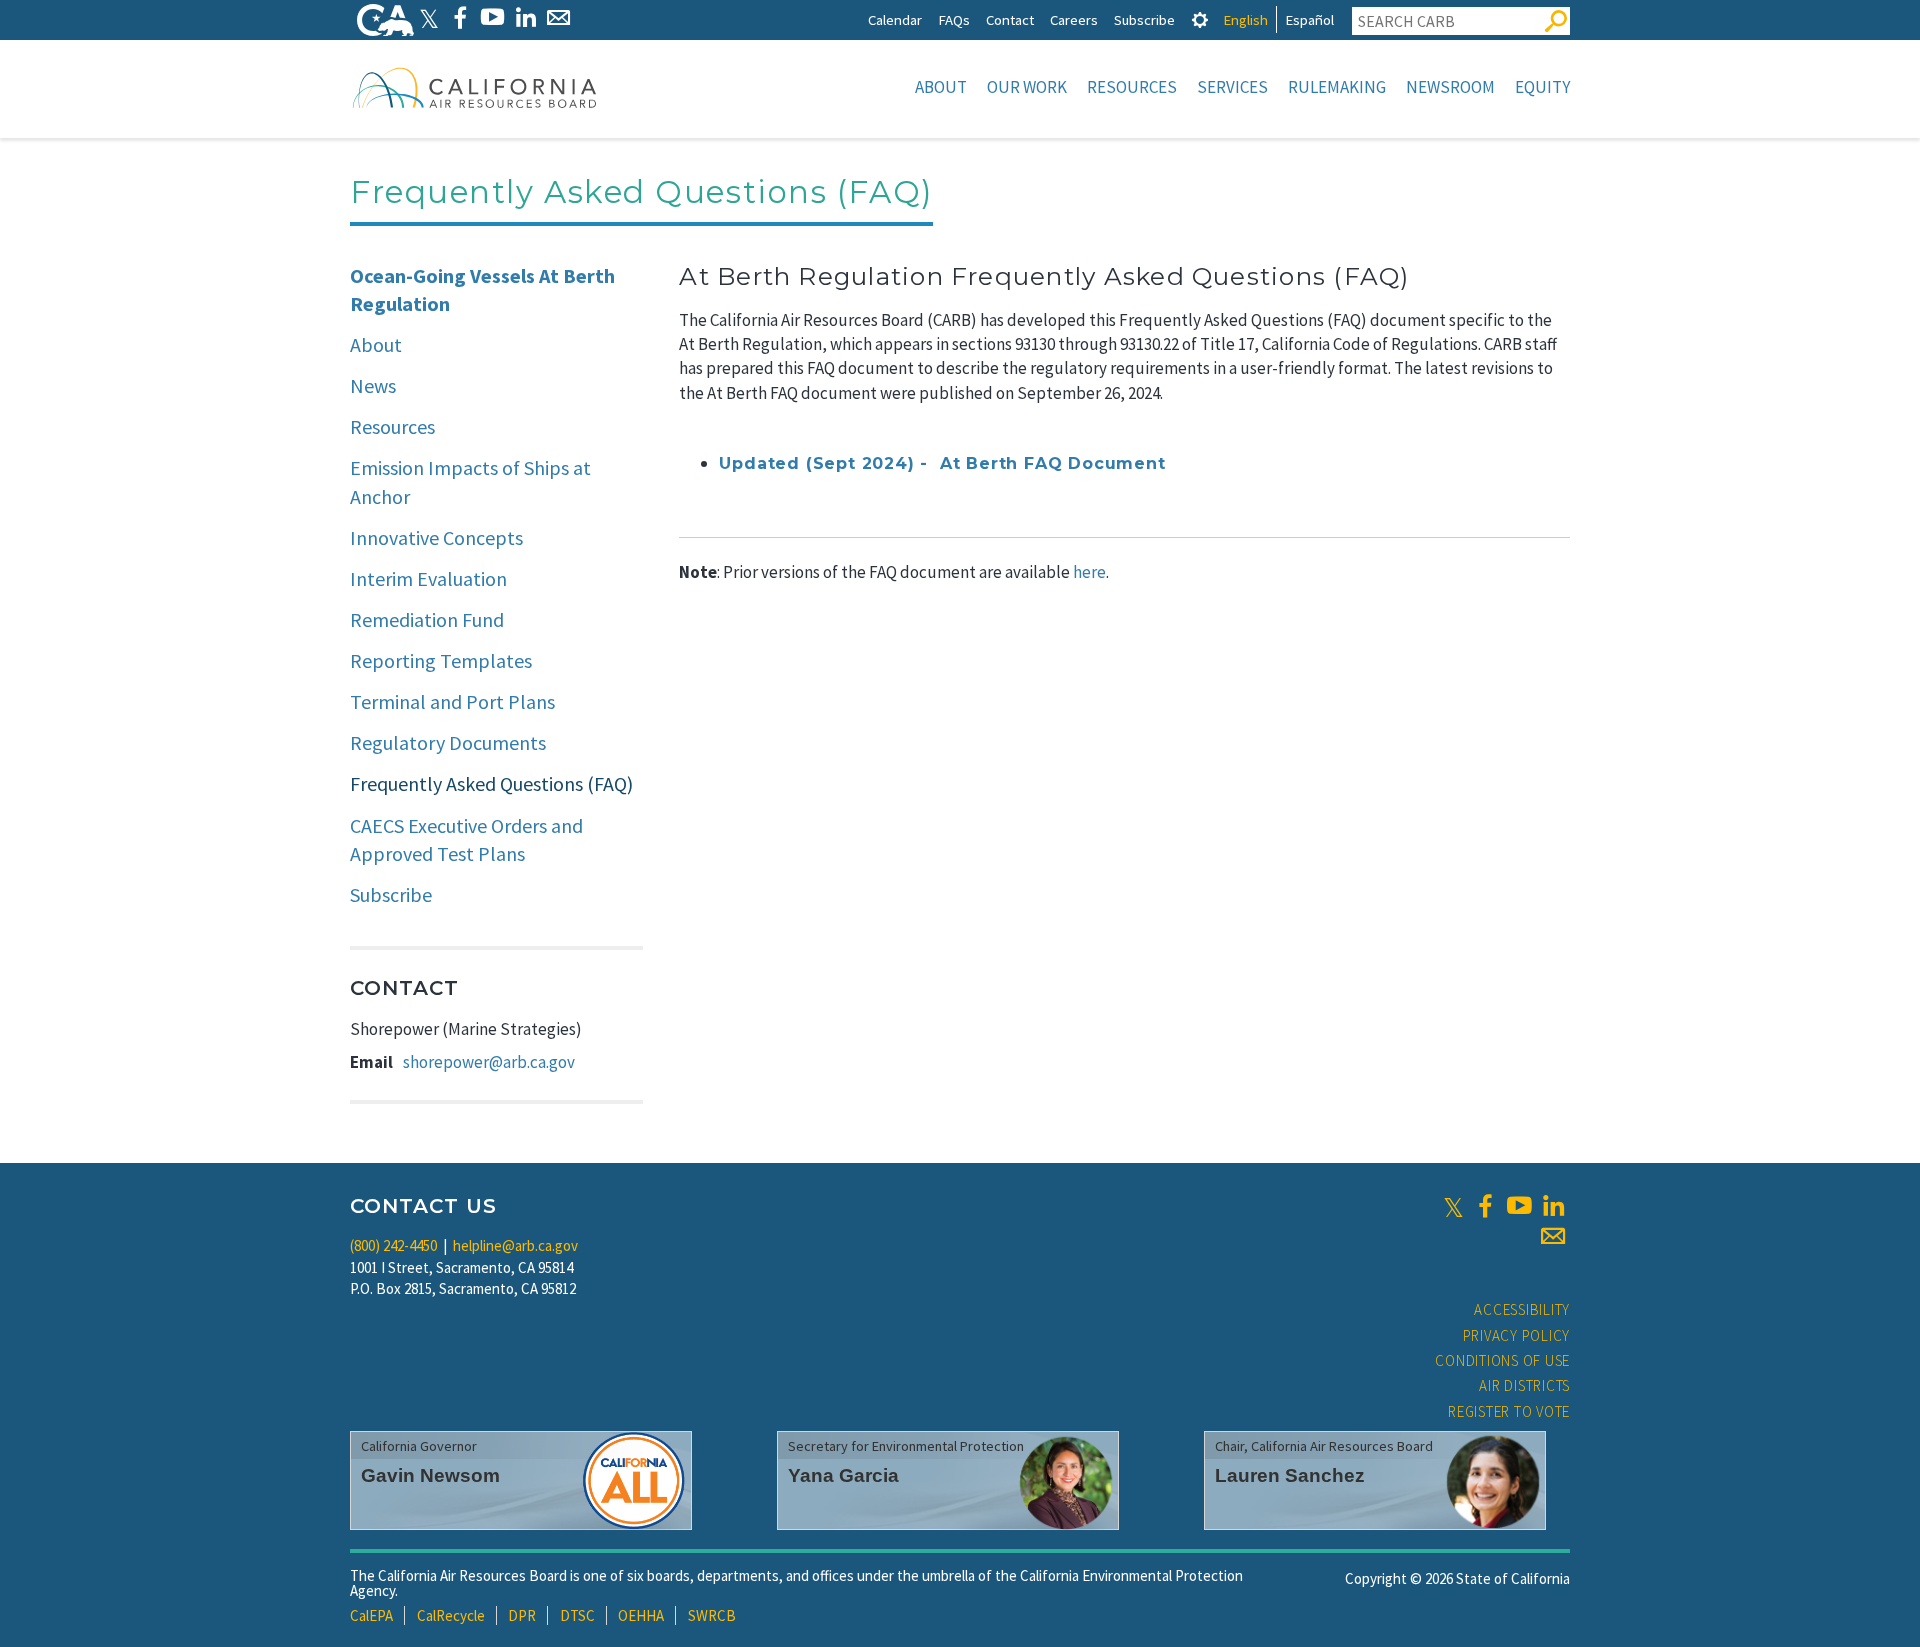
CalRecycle (451, 1615)
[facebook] (1485, 1206)
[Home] (475, 87)
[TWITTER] (429, 17)
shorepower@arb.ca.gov (489, 1062)
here (1089, 572)
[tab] (1200, 19)
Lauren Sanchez (1290, 1475)
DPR (522, 1615)
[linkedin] (1553, 1206)
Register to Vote (1509, 1411)
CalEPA (371, 1615)
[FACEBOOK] (459, 17)
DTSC (577, 1615)
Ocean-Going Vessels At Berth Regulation (482, 290)
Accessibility (1522, 1309)
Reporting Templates (441, 660)
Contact (1010, 19)
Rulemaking (1337, 87)
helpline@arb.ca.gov (515, 1245)
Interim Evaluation (428, 578)
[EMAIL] (558, 17)
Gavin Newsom (430, 1475)
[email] (1553, 1236)
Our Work (1027, 87)
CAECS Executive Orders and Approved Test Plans (466, 840)
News (373, 385)
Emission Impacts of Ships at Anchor (470, 482)
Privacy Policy (1517, 1335)
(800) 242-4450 (393, 1245)
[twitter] (1453, 1206)
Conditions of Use (1502, 1360)
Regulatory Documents (448, 742)
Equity (1542, 87)
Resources (1132, 87)
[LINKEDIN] (525, 17)
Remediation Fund (427, 619)
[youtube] (1519, 1206)
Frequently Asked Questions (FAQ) (491, 783)
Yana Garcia (843, 1475)
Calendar (895, 19)
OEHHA (641, 1615)
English (1245, 19)
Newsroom (1450, 87)
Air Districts (1524, 1385)
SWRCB (712, 1615)
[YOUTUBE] (492, 17)
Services (1232, 87)
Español (1309, 19)
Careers (1074, 19)
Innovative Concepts (436, 537)
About (941, 87)
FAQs (954, 19)
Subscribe (1144, 19)
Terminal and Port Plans (452, 701)
